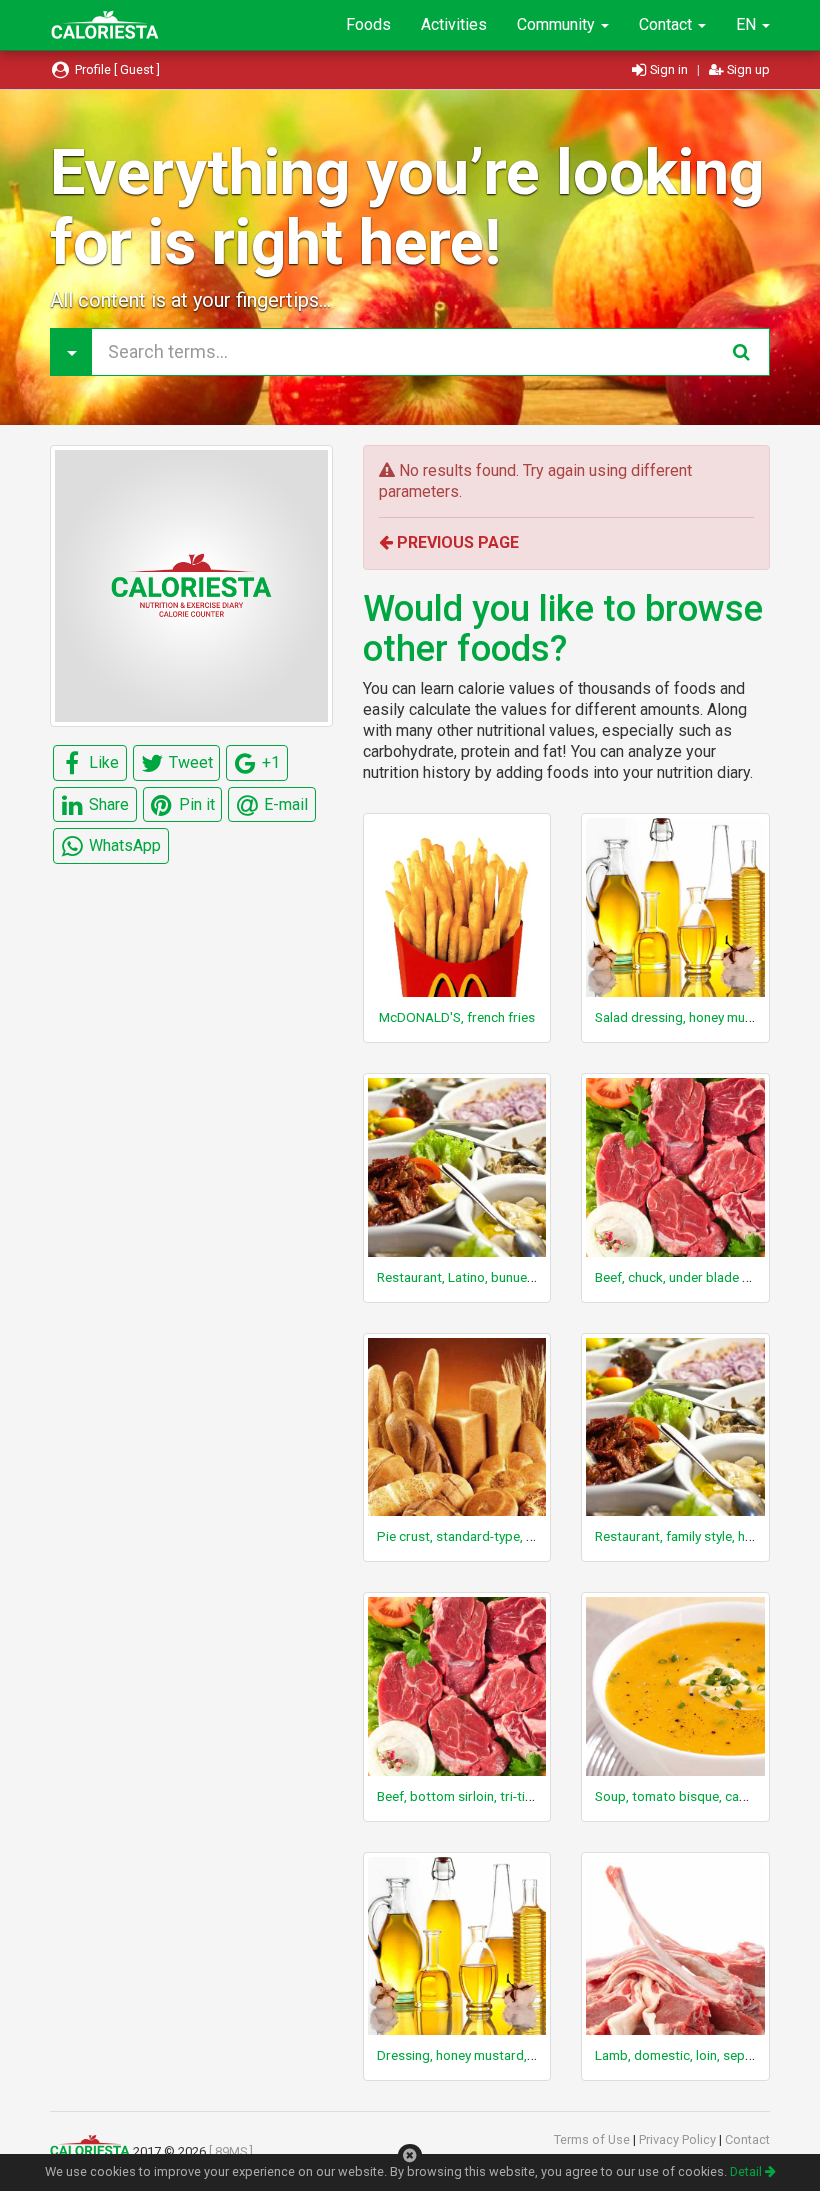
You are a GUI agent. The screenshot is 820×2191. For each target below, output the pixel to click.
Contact (667, 24)
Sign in (669, 69)
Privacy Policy (679, 2139)
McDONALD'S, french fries (457, 1017)
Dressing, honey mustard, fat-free (476, 2055)
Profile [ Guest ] (116, 69)
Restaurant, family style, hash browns (704, 1536)
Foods (368, 24)
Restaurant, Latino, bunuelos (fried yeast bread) (518, 1277)
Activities (454, 24)
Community (558, 24)
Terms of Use (593, 2139)
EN (748, 24)
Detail (747, 2171)
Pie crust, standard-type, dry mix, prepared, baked (525, 1536)
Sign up (747, 69)
